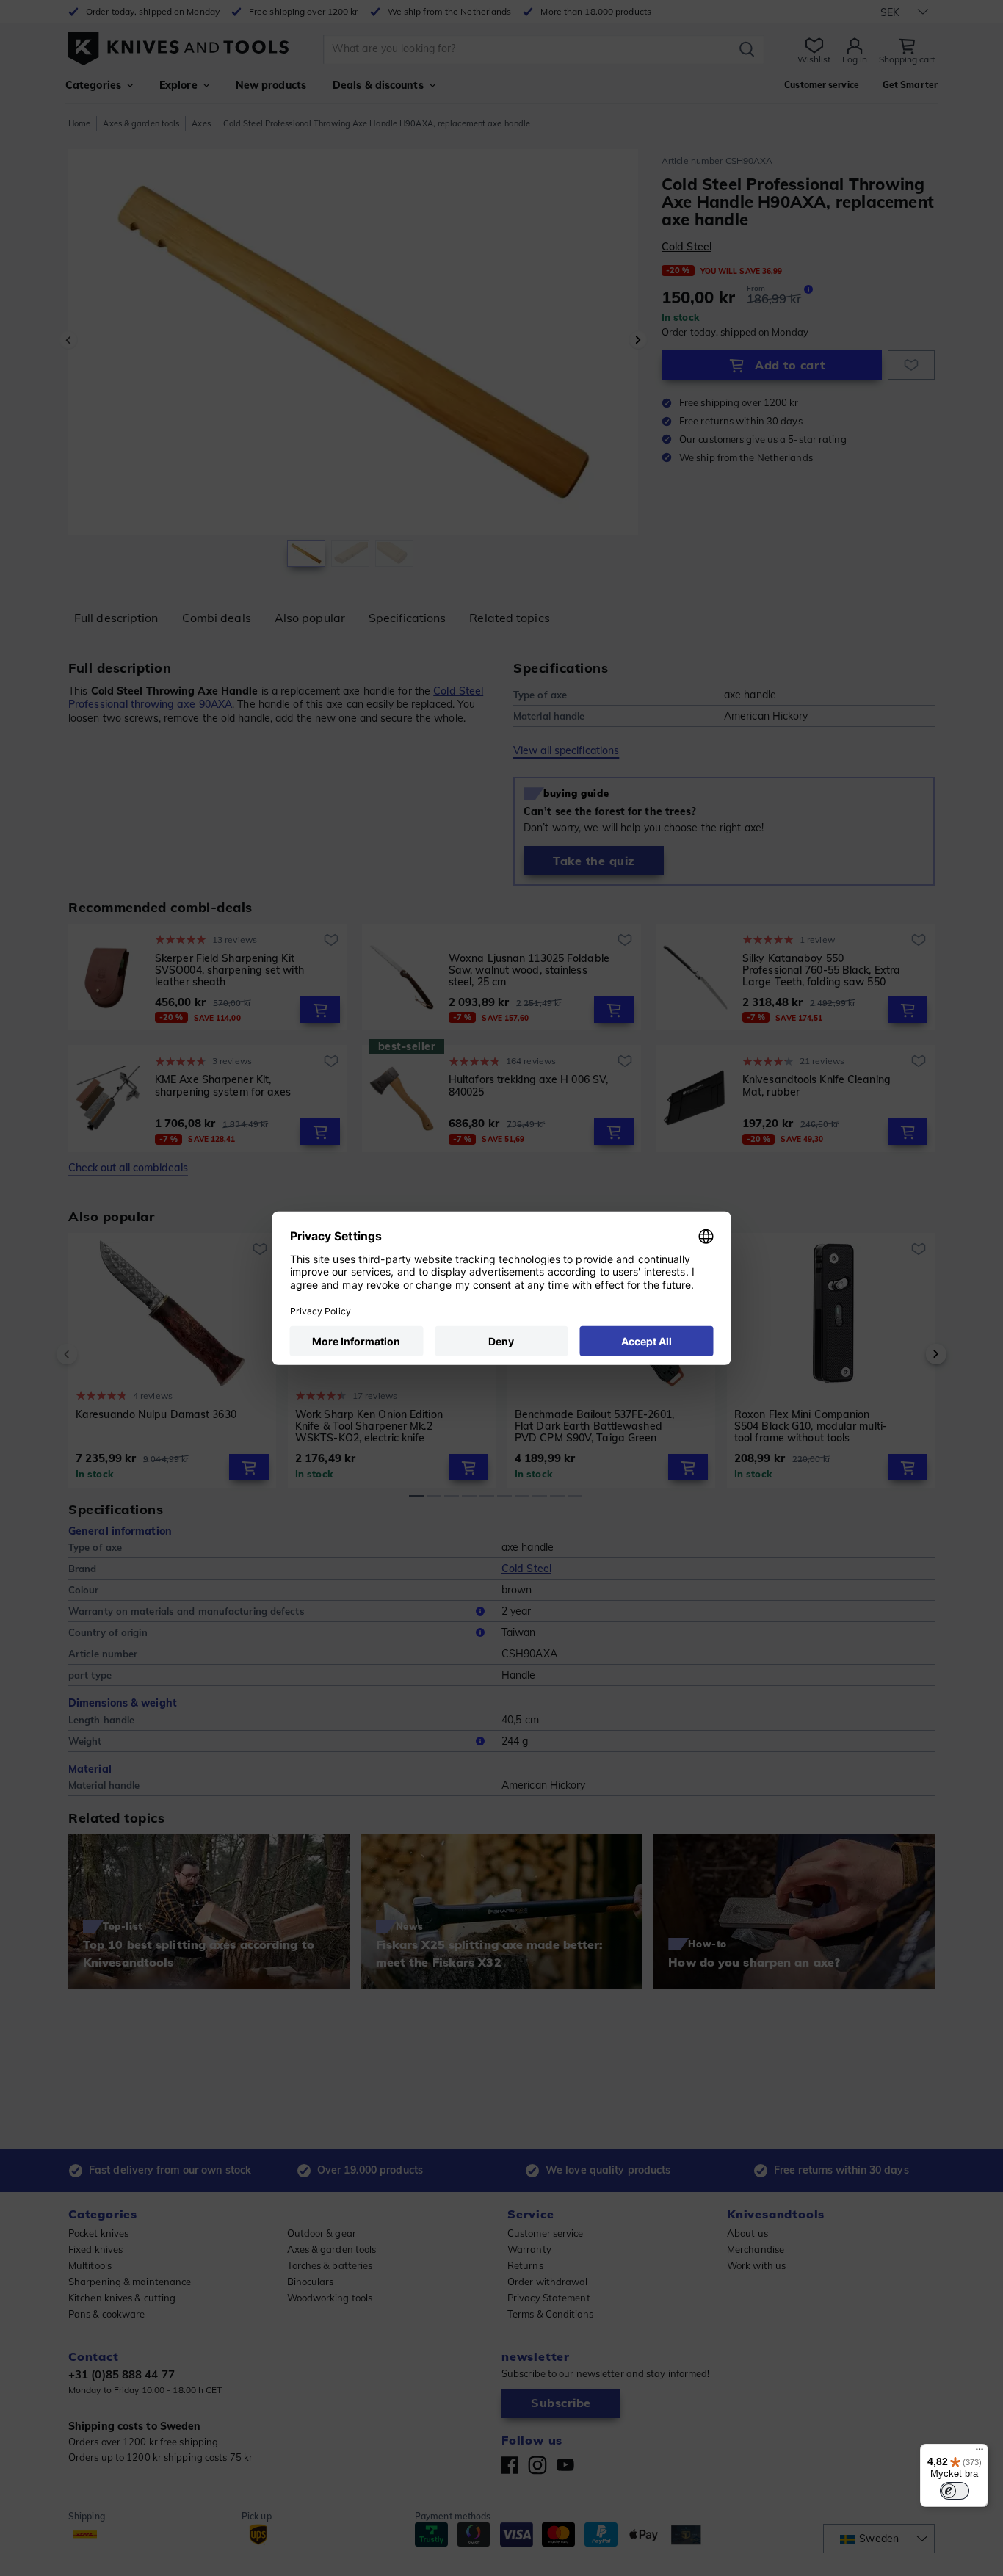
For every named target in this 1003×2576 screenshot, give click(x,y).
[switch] (955, 2491)
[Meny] (980, 2453)
